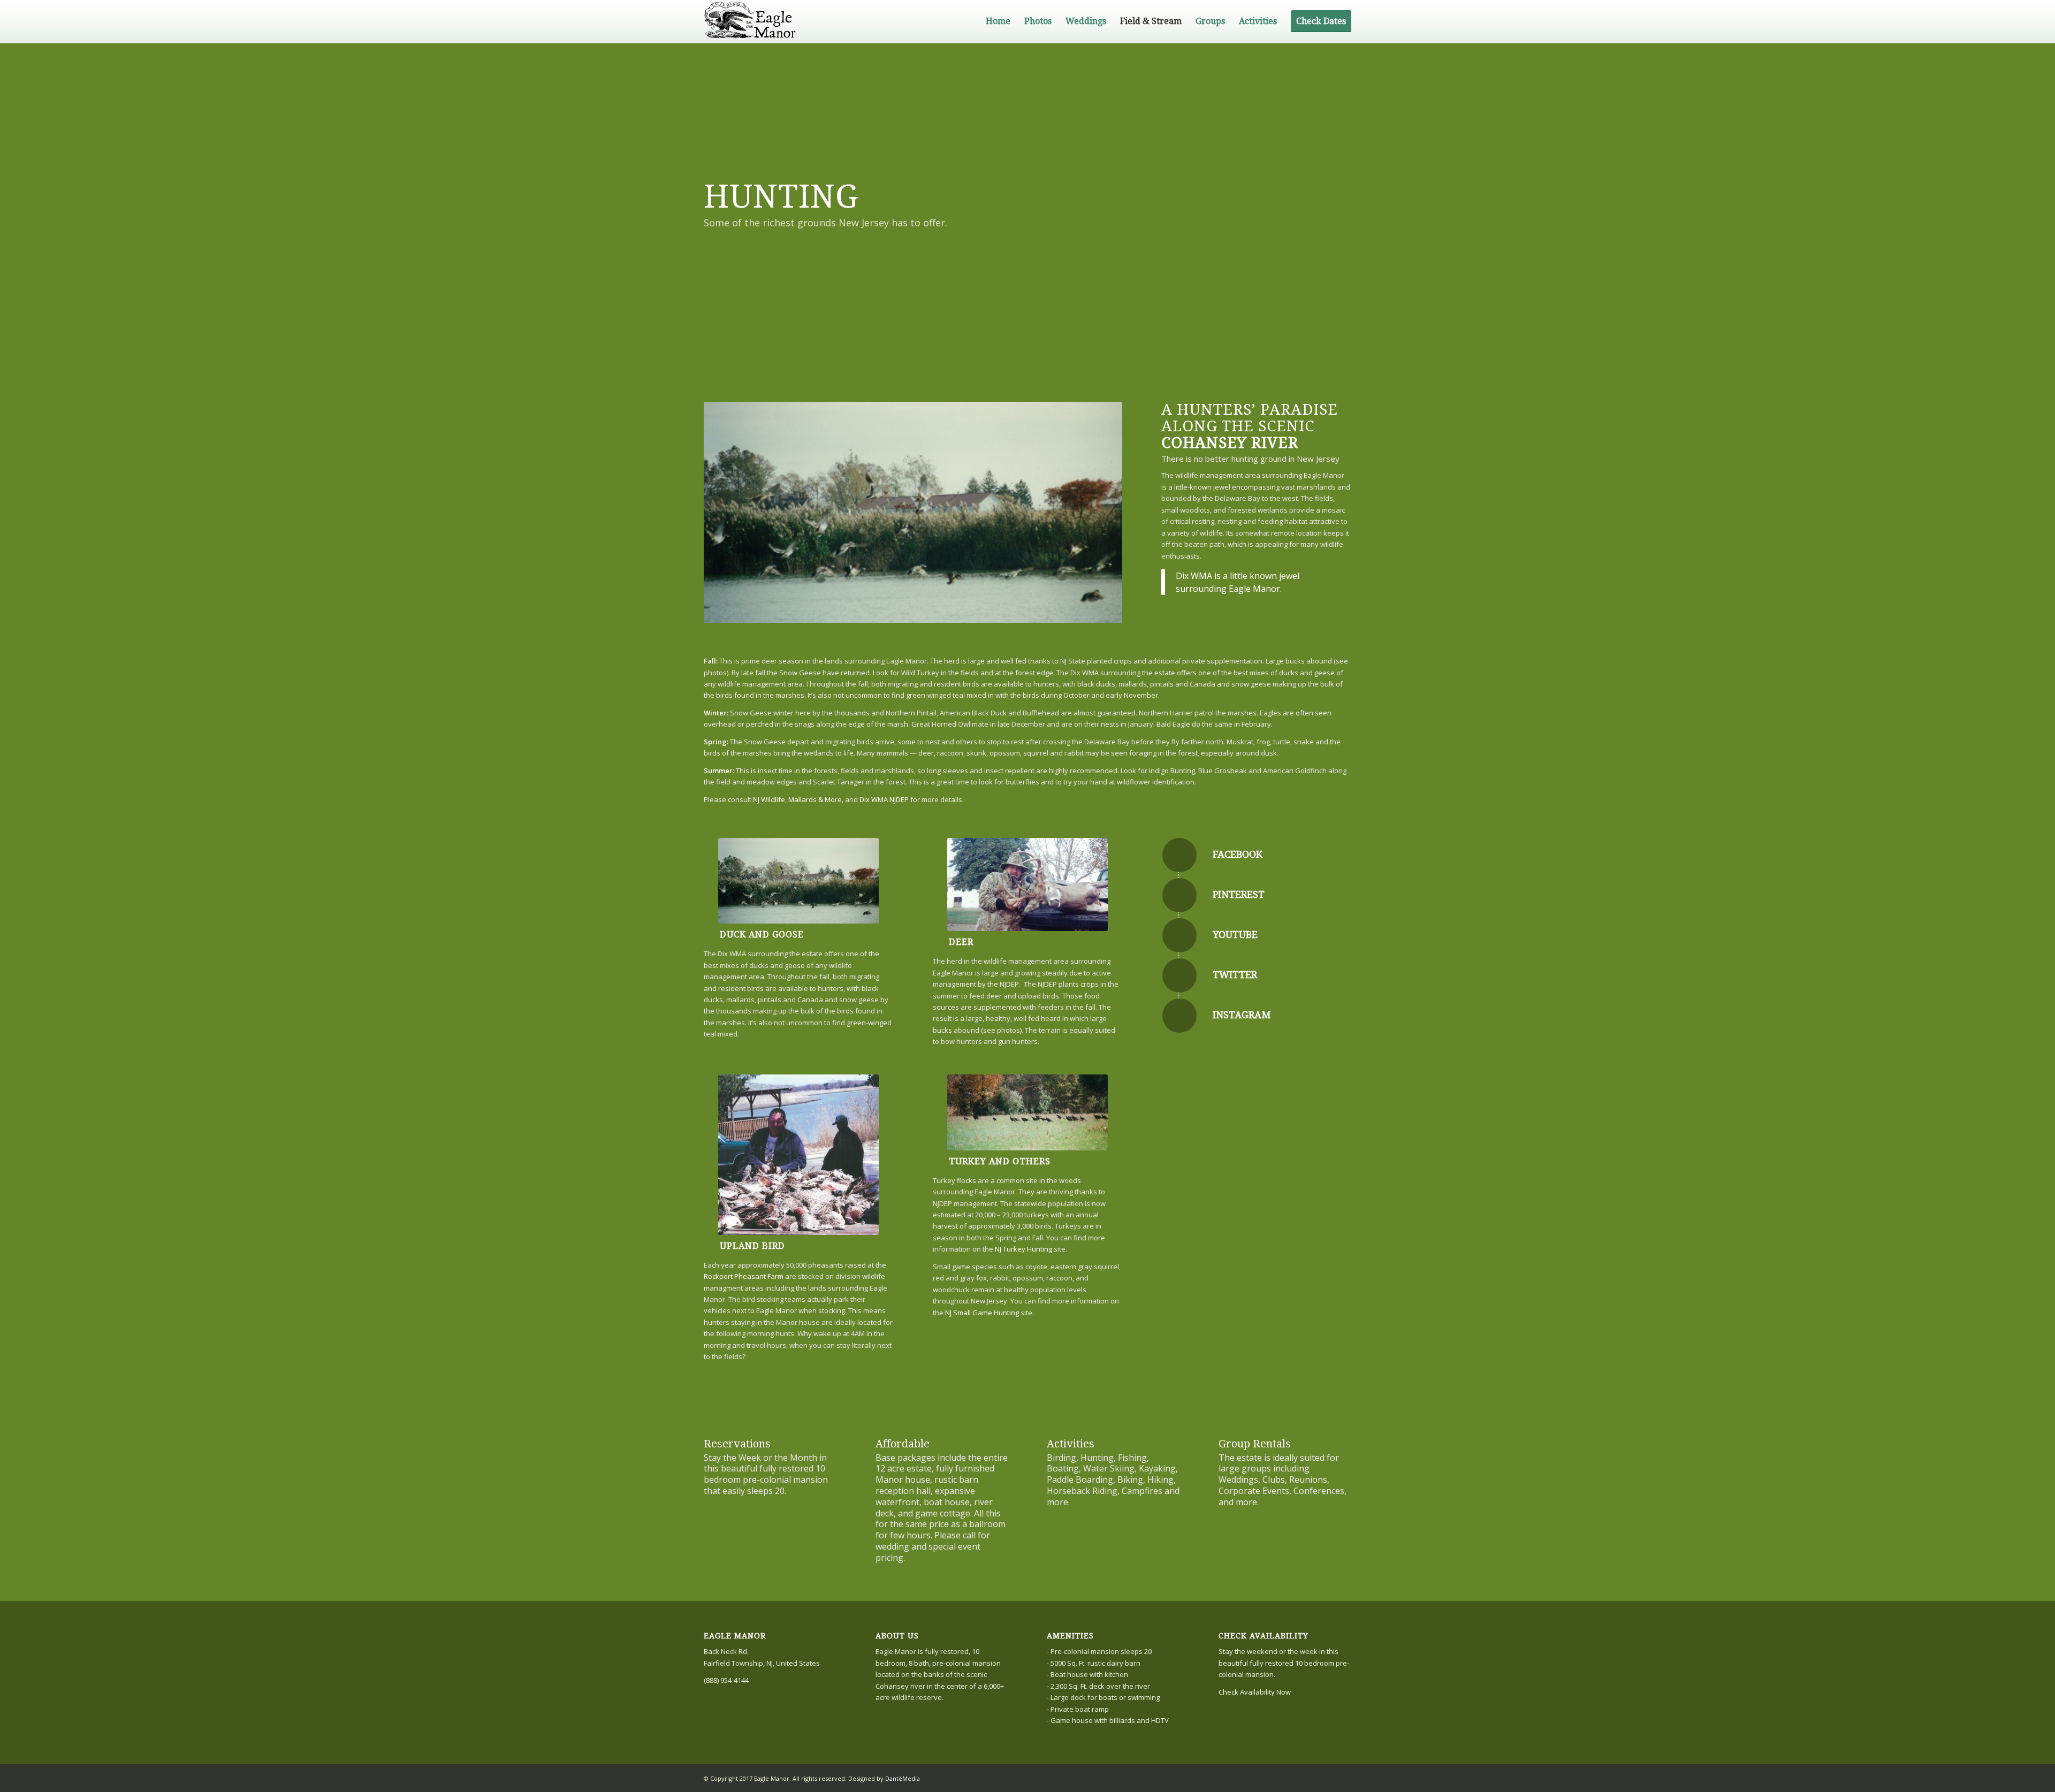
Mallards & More (815, 799)
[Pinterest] (1179, 895)
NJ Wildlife (769, 799)
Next (1098, 513)
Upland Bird (752, 1246)
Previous (728, 513)
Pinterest (1239, 894)
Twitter (1235, 975)
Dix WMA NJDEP (884, 799)
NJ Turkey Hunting (1023, 1249)
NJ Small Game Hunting (982, 1313)
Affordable (903, 1444)
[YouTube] (1179, 935)
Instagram (1242, 1015)
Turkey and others (1000, 1161)
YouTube (1235, 935)
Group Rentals (1255, 1444)
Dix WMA (1194, 576)
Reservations (737, 1444)
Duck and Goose (762, 935)
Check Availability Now (1255, 1692)
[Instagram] (1179, 1016)
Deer (961, 942)
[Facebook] (1179, 855)
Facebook (1238, 854)
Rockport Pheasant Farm (744, 1276)
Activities (1071, 1444)
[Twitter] (1179, 975)
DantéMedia (903, 1778)
